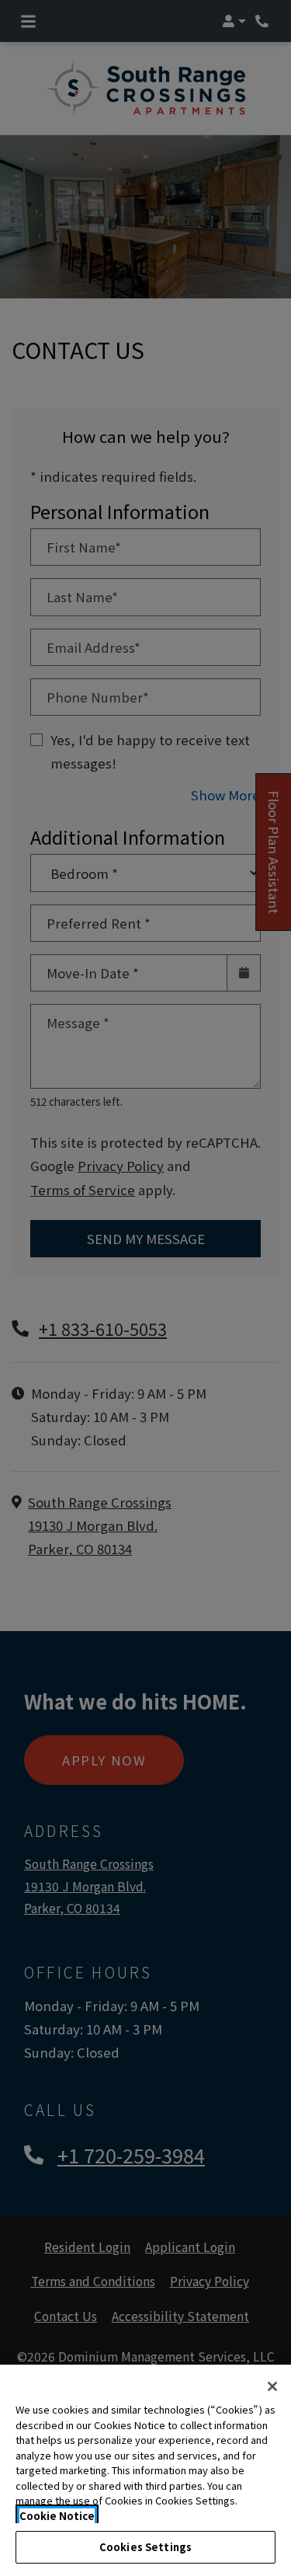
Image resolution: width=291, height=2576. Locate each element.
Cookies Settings (145, 2547)
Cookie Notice (57, 2516)
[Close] (272, 2386)
